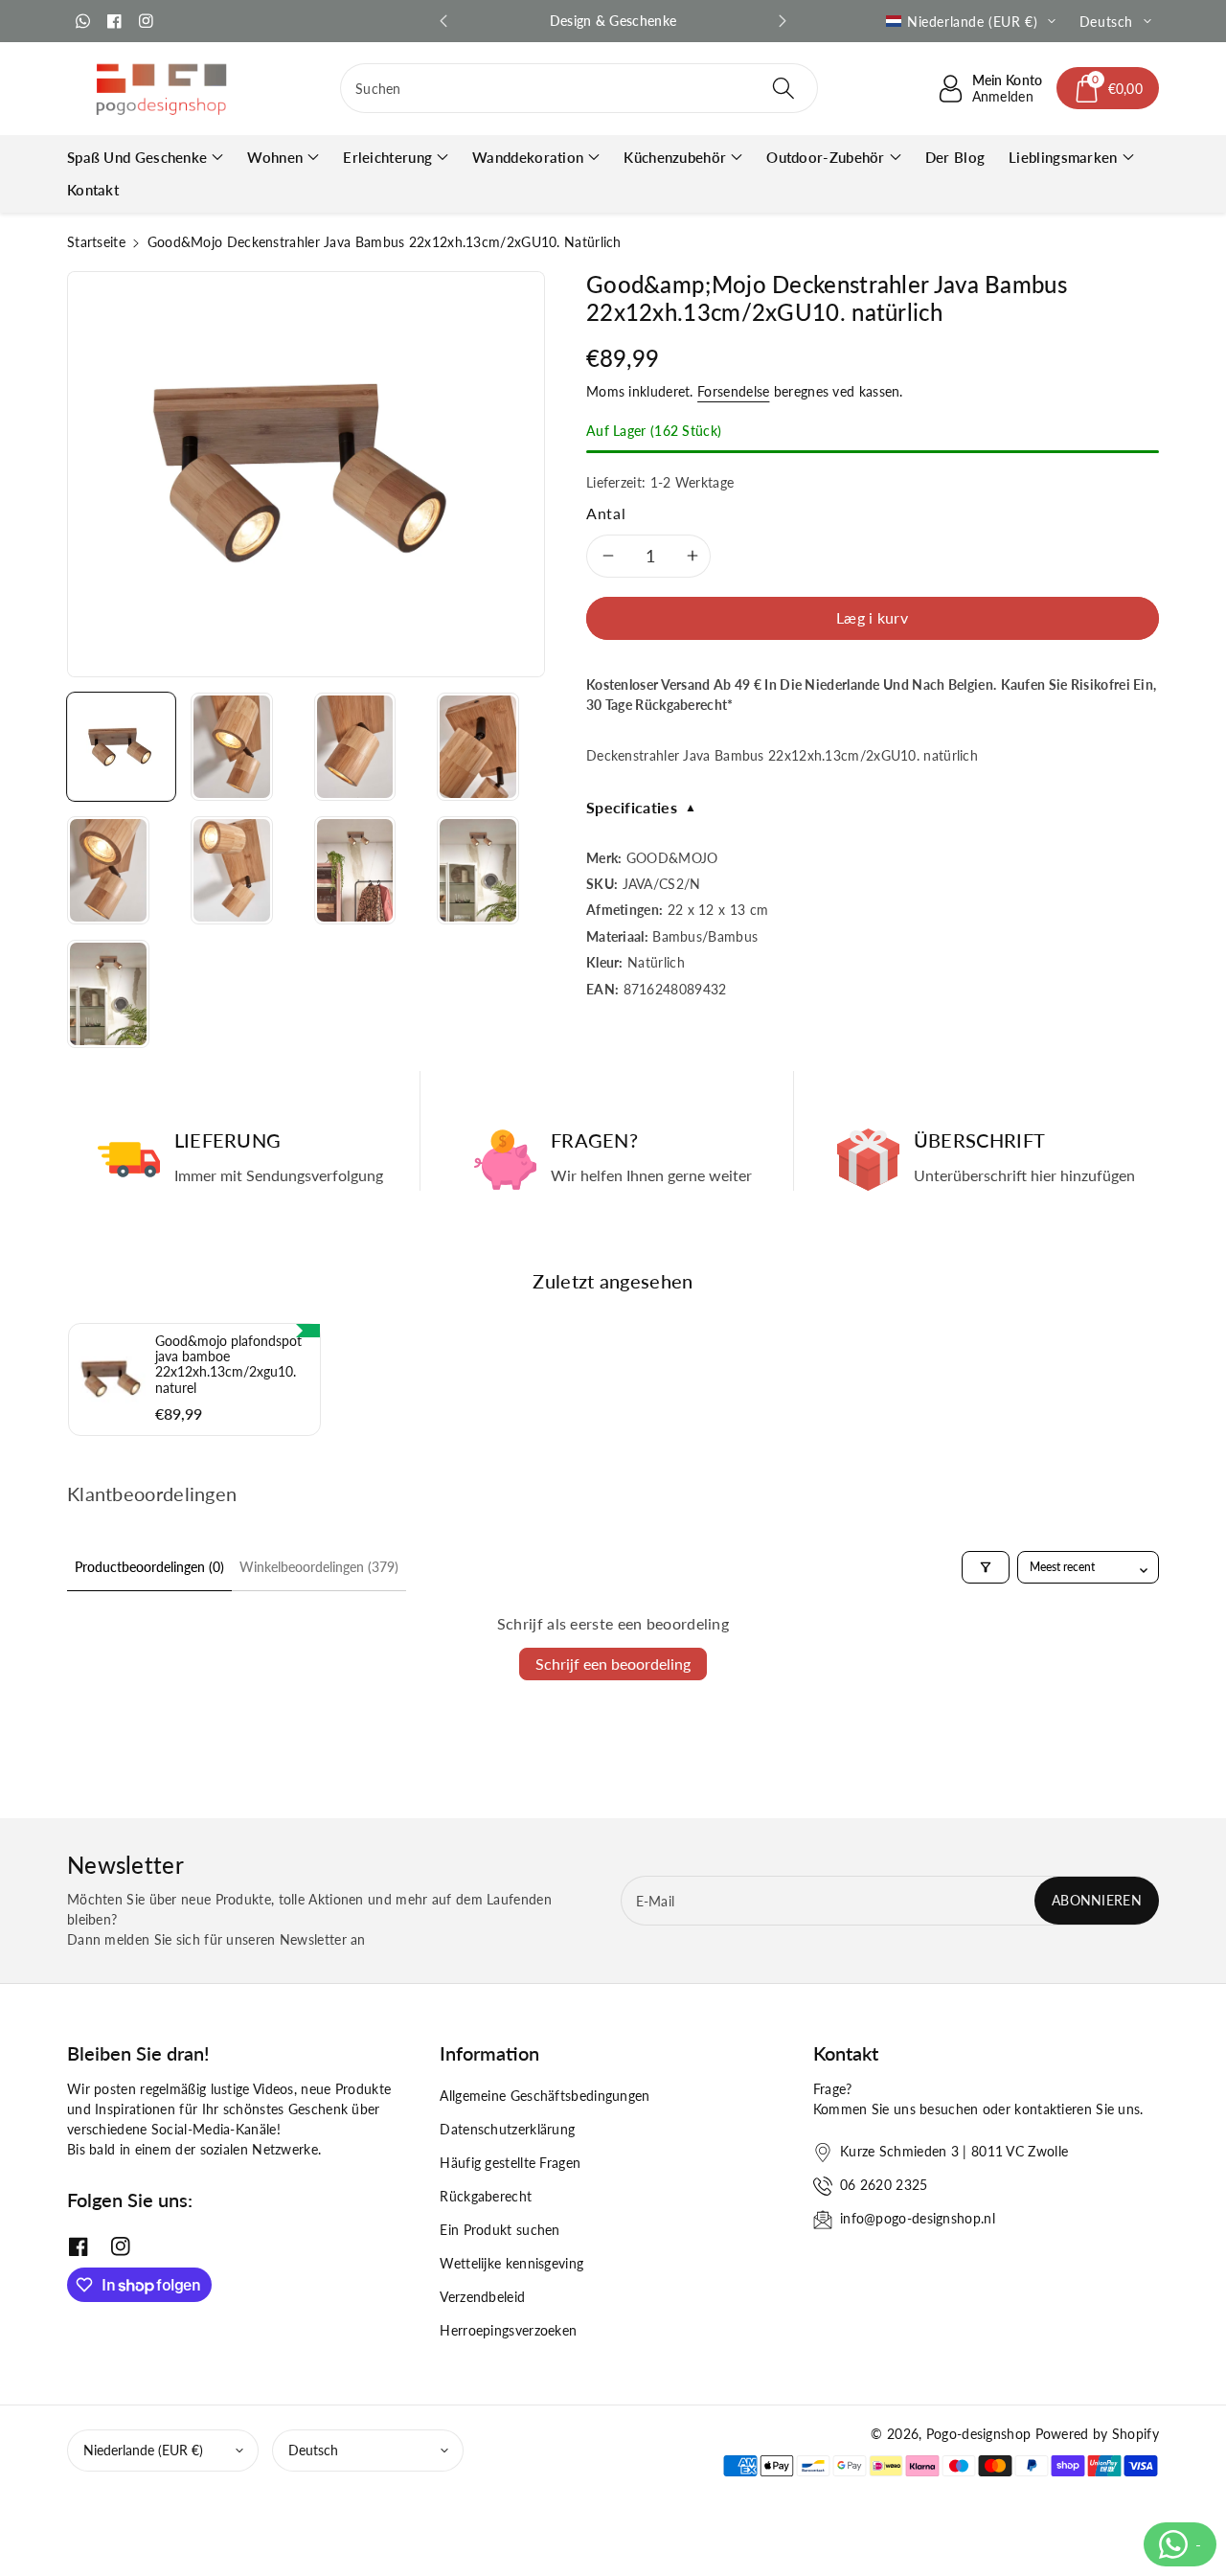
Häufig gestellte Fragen (510, 2163)
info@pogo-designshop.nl (918, 2218)
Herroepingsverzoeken (508, 2330)
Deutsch (313, 2450)
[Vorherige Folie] (443, 21)
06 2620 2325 (884, 2185)
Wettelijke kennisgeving (511, 2263)
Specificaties (641, 807)
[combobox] (579, 88)
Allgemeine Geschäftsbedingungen (545, 2096)
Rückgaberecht (486, 2196)
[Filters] (986, 1567)
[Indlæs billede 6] (232, 870)
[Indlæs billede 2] (232, 747)
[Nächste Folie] (783, 21)
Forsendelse (733, 391)
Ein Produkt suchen (499, 2230)
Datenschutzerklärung (507, 2129)
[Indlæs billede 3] (355, 747)
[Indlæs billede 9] (108, 994)
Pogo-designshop (979, 2434)
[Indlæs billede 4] (478, 747)
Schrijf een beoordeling (613, 1664)
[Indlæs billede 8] (478, 870)
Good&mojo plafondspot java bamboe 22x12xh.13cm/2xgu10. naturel (228, 1365)
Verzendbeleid (482, 2297)
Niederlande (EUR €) (143, 2450)
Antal (606, 513)
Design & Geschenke (613, 21)
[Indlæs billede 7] (355, 870)
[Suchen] (783, 88)
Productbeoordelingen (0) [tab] (149, 1567)
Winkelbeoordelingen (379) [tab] (319, 1567)
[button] (1108, 88)
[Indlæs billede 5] (108, 870)
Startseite (96, 242)
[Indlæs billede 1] (121, 747)
